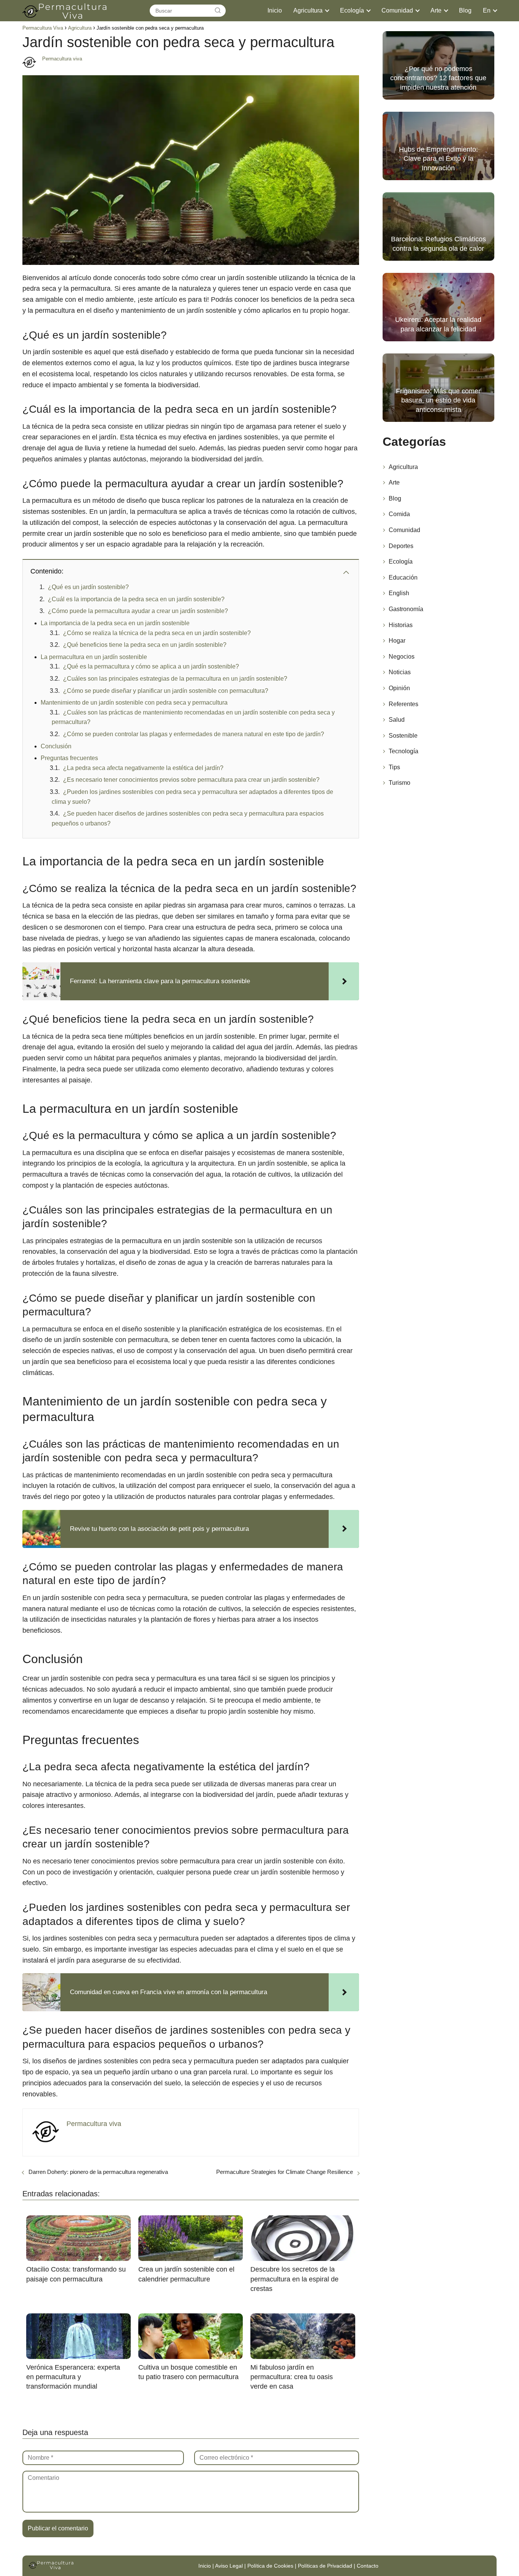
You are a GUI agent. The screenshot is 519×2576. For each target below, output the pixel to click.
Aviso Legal (229, 2566)
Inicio (275, 10)
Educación (403, 577)
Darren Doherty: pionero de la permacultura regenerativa (98, 2172)
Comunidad (397, 10)
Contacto (368, 2566)
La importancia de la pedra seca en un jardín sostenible (115, 623)
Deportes (401, 546)
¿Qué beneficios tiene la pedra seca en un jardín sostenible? (145, 645)
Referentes (403, 704)
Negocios (402, 657)
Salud (397, 720)
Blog (465, 10)
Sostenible (403, 736)
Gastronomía (406, 609)
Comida (399, 514)
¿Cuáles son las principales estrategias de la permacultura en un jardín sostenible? (175, 679)
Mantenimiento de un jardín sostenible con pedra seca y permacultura (134, 703)
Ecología (352, 10)
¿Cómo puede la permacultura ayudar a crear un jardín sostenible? (138, 611)
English (399, 593)
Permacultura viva (62, 59)
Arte (436, 10)
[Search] (218, 11)
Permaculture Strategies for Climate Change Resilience (285, 2172)
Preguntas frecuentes (69, 758)
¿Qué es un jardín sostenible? (88, 587)
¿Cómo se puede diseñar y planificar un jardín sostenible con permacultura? (166, 691)
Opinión (399, 688)
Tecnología (403, 751)
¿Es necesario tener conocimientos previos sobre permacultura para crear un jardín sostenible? (191, 780)
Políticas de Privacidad (325, 2566)
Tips (394, 767)
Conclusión (56, 746)
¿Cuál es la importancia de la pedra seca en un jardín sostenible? (136, 599)
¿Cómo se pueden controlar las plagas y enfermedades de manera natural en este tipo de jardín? (194, 734)
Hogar (397, 641)
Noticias (400, 672)
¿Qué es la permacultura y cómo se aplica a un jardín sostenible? (151, 666)
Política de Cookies (270, 2566)
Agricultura (308, 10)
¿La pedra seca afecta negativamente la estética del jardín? (143, 768)
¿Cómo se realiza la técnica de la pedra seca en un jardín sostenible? (157, 633)
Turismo (400, 783)
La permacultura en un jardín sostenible (94, 657)
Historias (401, 625)
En (487, 10)
